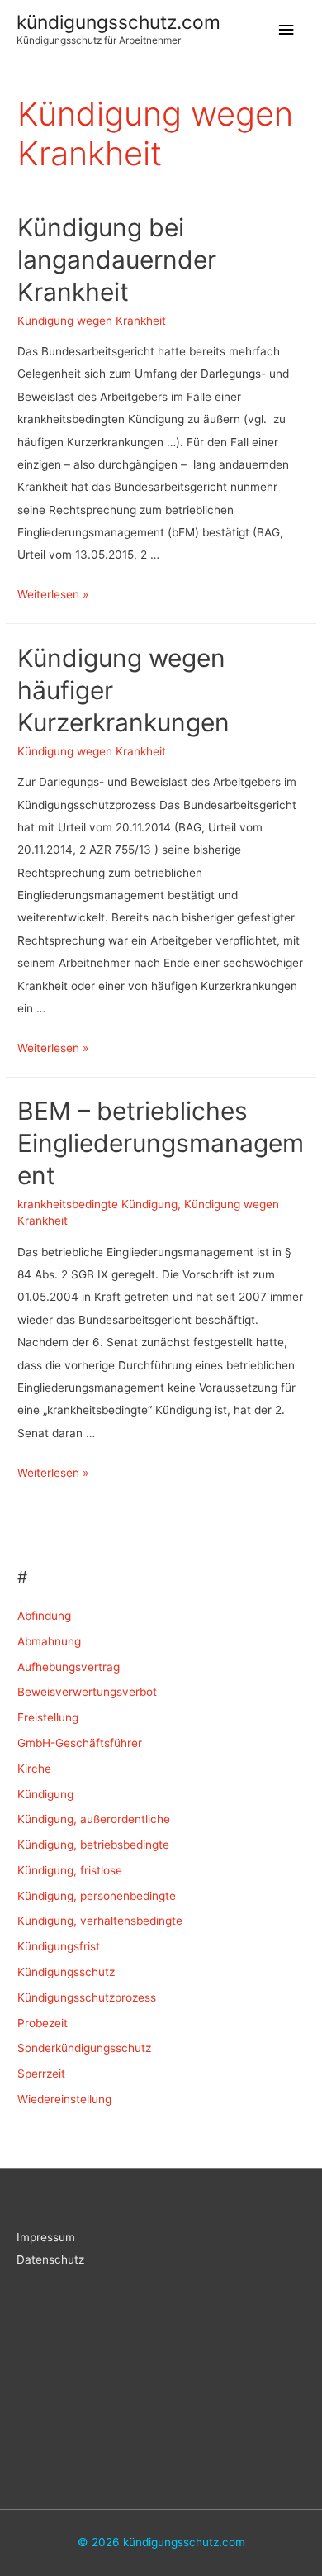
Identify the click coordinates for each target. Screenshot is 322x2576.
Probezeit (43, 2023)
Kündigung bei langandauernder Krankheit (117, 260)
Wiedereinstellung (64, 2099)
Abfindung (44, 1616)
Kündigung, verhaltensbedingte (100, 1921)
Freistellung (48, 1717)
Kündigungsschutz (66, 1972)
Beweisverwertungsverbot (87, 1692)
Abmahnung (49, 1641)
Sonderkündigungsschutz (84, 2048)
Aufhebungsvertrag (69, 1667)
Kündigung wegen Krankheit (92, 321)
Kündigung (45, 1794)
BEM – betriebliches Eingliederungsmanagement (161, 1143)
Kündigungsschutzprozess (87, 1997)
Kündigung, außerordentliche (94, 1819)
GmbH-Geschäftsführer (80, 1743)
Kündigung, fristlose (70, 1870)
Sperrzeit (41, 2074)
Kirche (34, 1769)
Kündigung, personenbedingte (97, 1896)
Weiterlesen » (53, 594)
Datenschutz (50, 2259)
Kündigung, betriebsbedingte (93, 1845)
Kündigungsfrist (59, 1946)
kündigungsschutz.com (118, 22)
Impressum (46, 2237)
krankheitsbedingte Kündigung (97, 1204)
